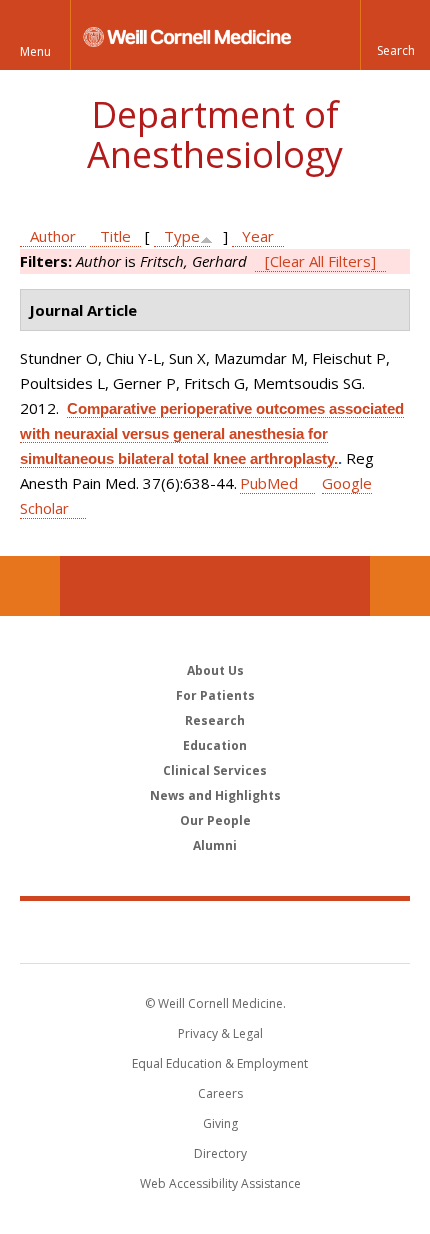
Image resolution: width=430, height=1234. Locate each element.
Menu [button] (35, 51)
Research (215, 720)
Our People (215, 820)
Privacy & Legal (220, 1033)
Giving (220, 1123)
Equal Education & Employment (220, 1063)
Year (258, 236)
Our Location (30, 586)
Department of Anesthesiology (215, 134)
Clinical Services (215, 770)
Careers (220, 1093)
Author (53, 236)
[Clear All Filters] (320, 261)
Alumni (215, 845)
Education (215, 745)
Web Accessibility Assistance (220, 1183)
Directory (220, 1153)
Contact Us (400, 586)
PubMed (269, 483)
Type (182, 236)
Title (115, 236)
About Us (215, 670)
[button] (395, 35)
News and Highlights (215, 795)
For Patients (215, 695)
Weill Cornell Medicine (215, 931)
